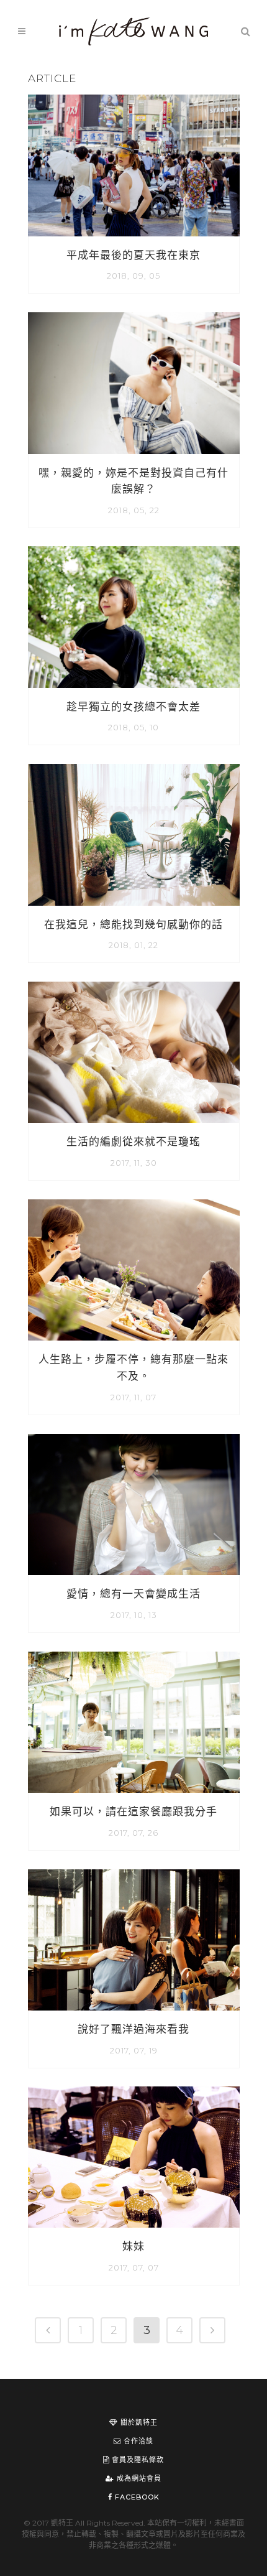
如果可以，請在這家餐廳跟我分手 (133, 1811)
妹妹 (133, 2246)
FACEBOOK (136, 2497)
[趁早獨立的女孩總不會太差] (134, 617)
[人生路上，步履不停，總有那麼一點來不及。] (134, 1270)
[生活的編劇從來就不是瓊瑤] (134, 1052)
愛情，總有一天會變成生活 (133, 1594)
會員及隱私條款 (137, 2460)
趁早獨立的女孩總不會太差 (133, 707)
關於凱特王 (138, 2422)
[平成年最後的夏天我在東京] (134, 165)
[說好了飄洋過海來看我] (134, 1940)
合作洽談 (137, 2441)
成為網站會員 (138, 2478)
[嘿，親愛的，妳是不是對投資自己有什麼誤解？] (134, 383)
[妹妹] (134, 2157)
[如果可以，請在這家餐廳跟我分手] (134, 1722)
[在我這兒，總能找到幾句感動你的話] (134, 835)
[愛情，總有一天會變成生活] (134, 1504)
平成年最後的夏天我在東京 (133, 255)
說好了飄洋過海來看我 (133, 2029)
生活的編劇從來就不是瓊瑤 (133, 1142)
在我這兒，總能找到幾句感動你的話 (133, 924)
